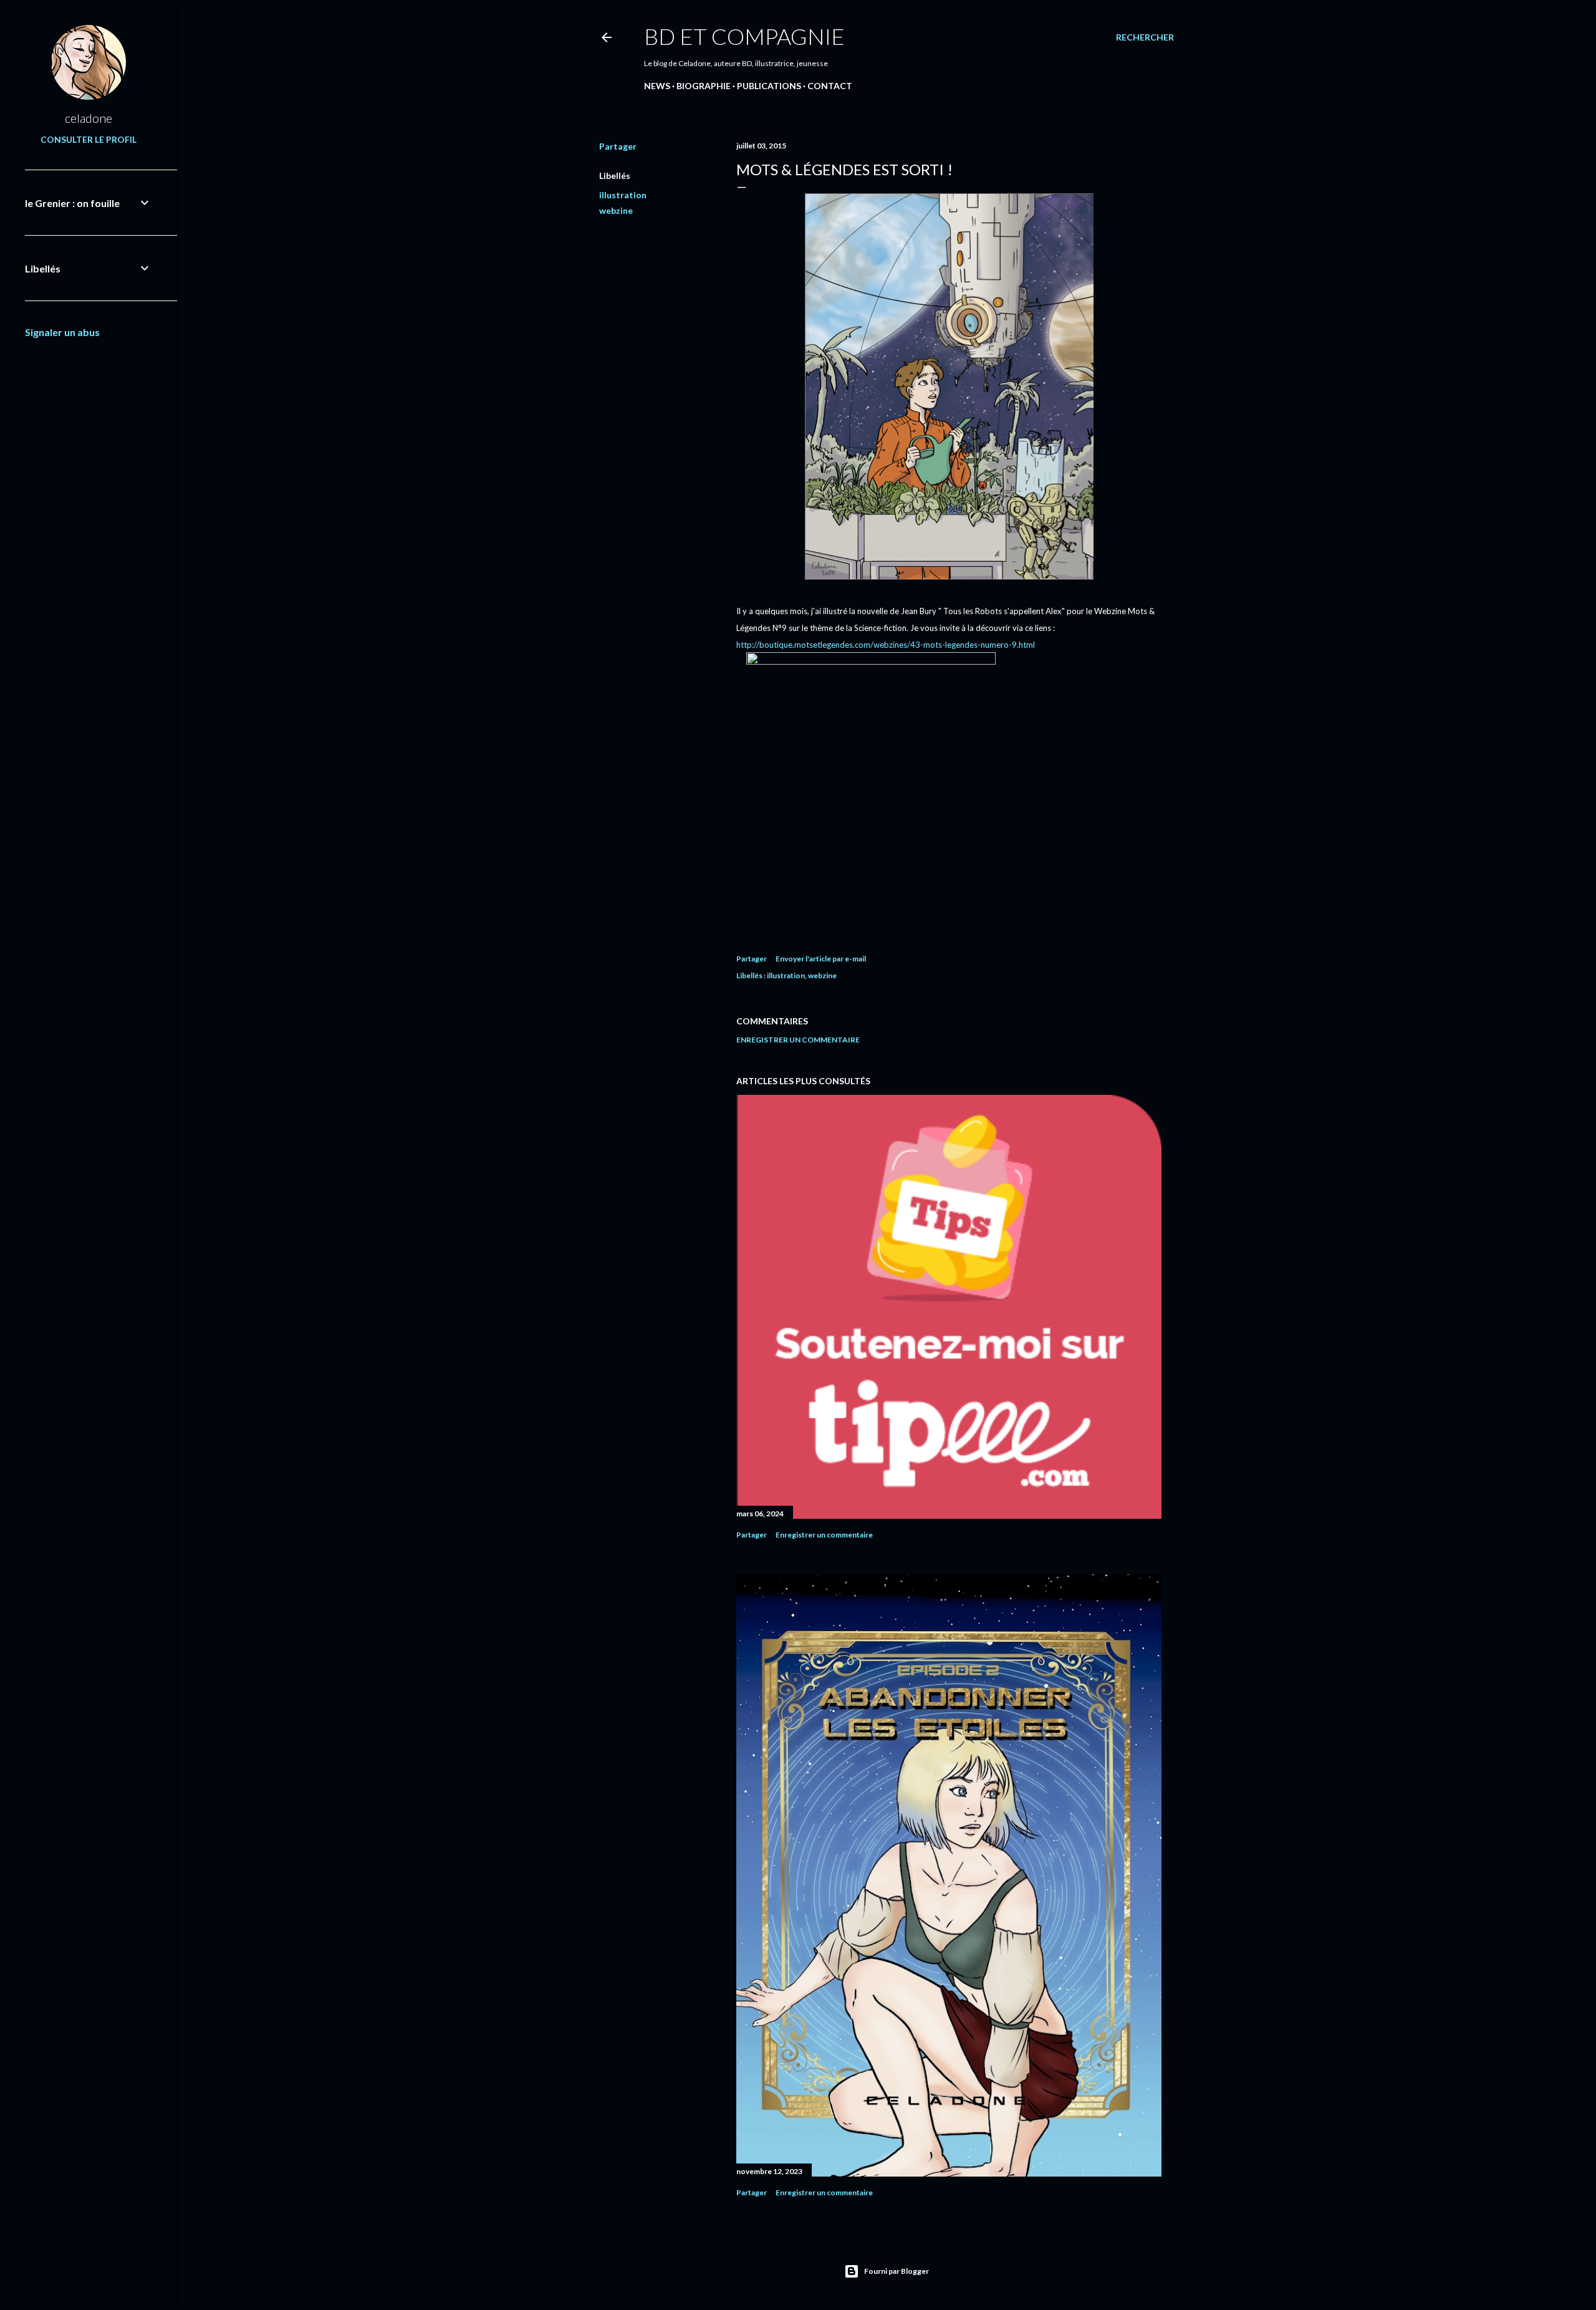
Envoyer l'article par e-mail (821, 959)
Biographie (704, 86)
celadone (89, 118)
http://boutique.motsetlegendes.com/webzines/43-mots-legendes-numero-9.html (886, 645)
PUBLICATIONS (769, 86)
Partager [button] (618, 146)
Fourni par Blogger (897, 2271)
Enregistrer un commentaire (798, 1040)
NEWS (657, 86)
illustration (623, 195)
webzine (616, 210)
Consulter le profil (89, 139)
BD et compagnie (744, 36)
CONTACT (830, 86)
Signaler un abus (62, 332)
